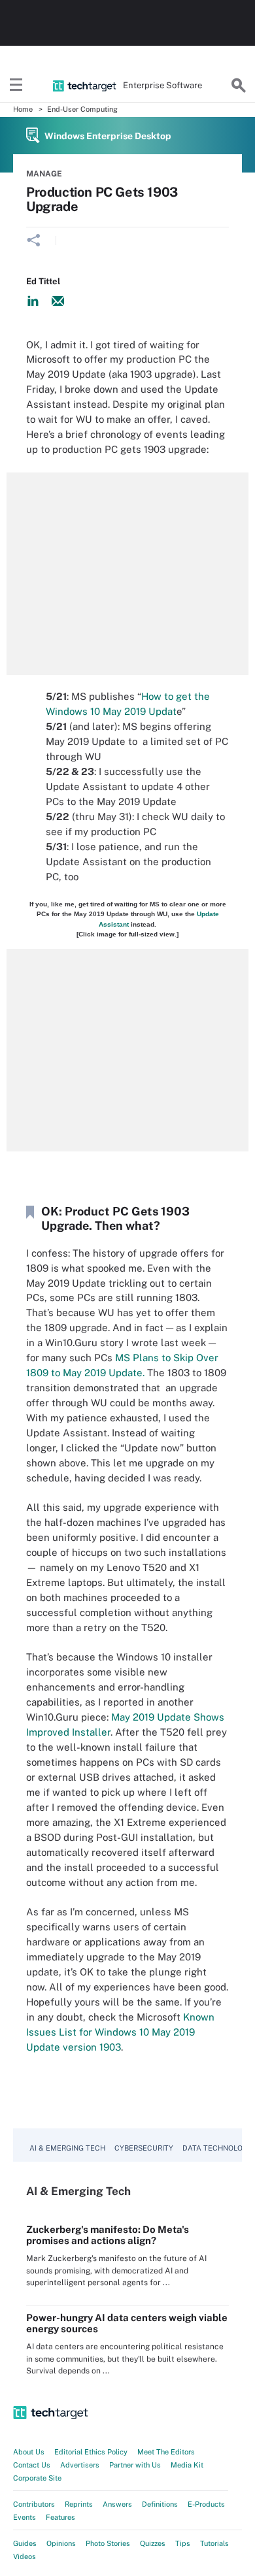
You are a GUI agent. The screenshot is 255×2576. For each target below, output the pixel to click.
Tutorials (214, 2543)
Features (60, 2517)
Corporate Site (37, 2478)
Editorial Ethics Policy (91, 2452)
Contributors (34, 2504)
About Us (29, 2452)
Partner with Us (135, 2465)
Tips (183, 2543)
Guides (25, 2543)
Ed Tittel (43, 281)
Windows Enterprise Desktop (108, 136)
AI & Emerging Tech (67, 2148)
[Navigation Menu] (16, 86)
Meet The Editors (166, 2452)
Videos (25, 2556)
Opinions (61, 2543)
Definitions (160, 2504)
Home (23, 109)
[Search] (239, 86)
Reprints (79, 2504)
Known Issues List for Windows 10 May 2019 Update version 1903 (120, 2032)
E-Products (206, 2504)
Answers (117, 2504)
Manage (44, 174)
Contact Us (32, 2465)
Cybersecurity (144, 2148)
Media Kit (187, 2465)
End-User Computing (82, 109)
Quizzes (153, 2543)
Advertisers (80, 2465)
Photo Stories (108, 2543)
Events (25, 2517)
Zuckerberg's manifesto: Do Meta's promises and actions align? (108, 2235)
